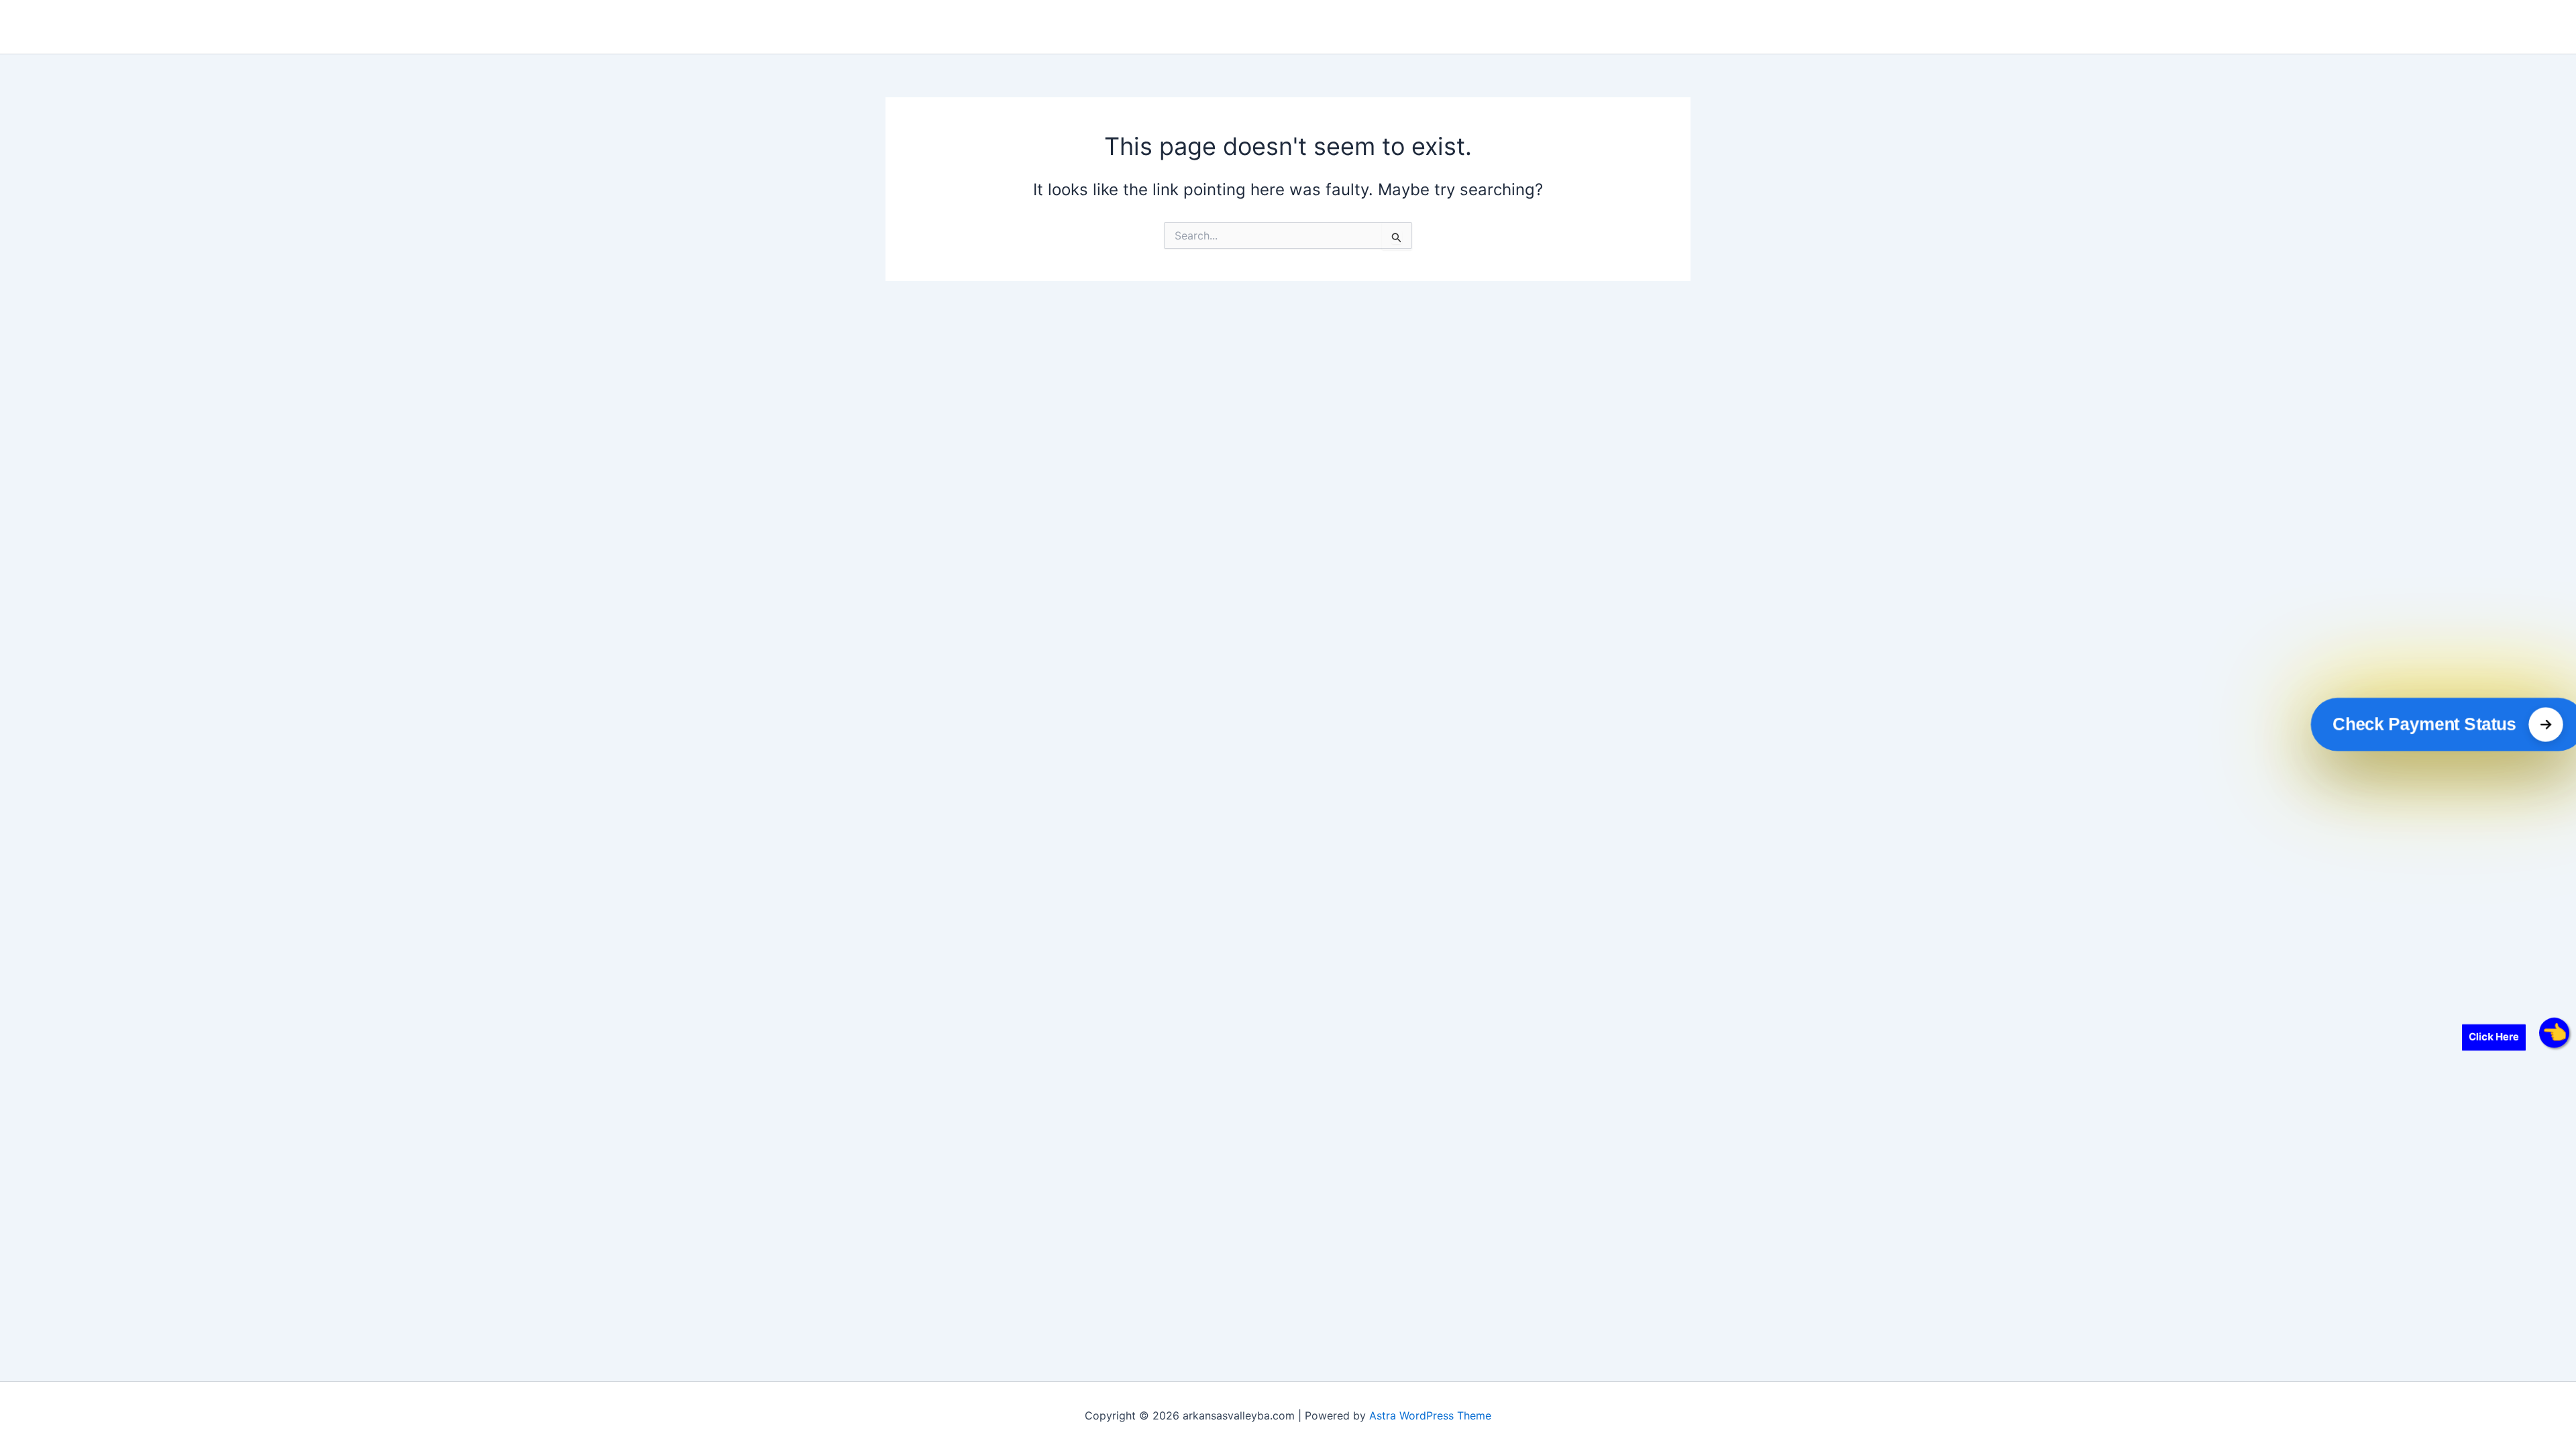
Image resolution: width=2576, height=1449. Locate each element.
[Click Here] (2554, 1033)
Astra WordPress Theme (1430, 1415)
